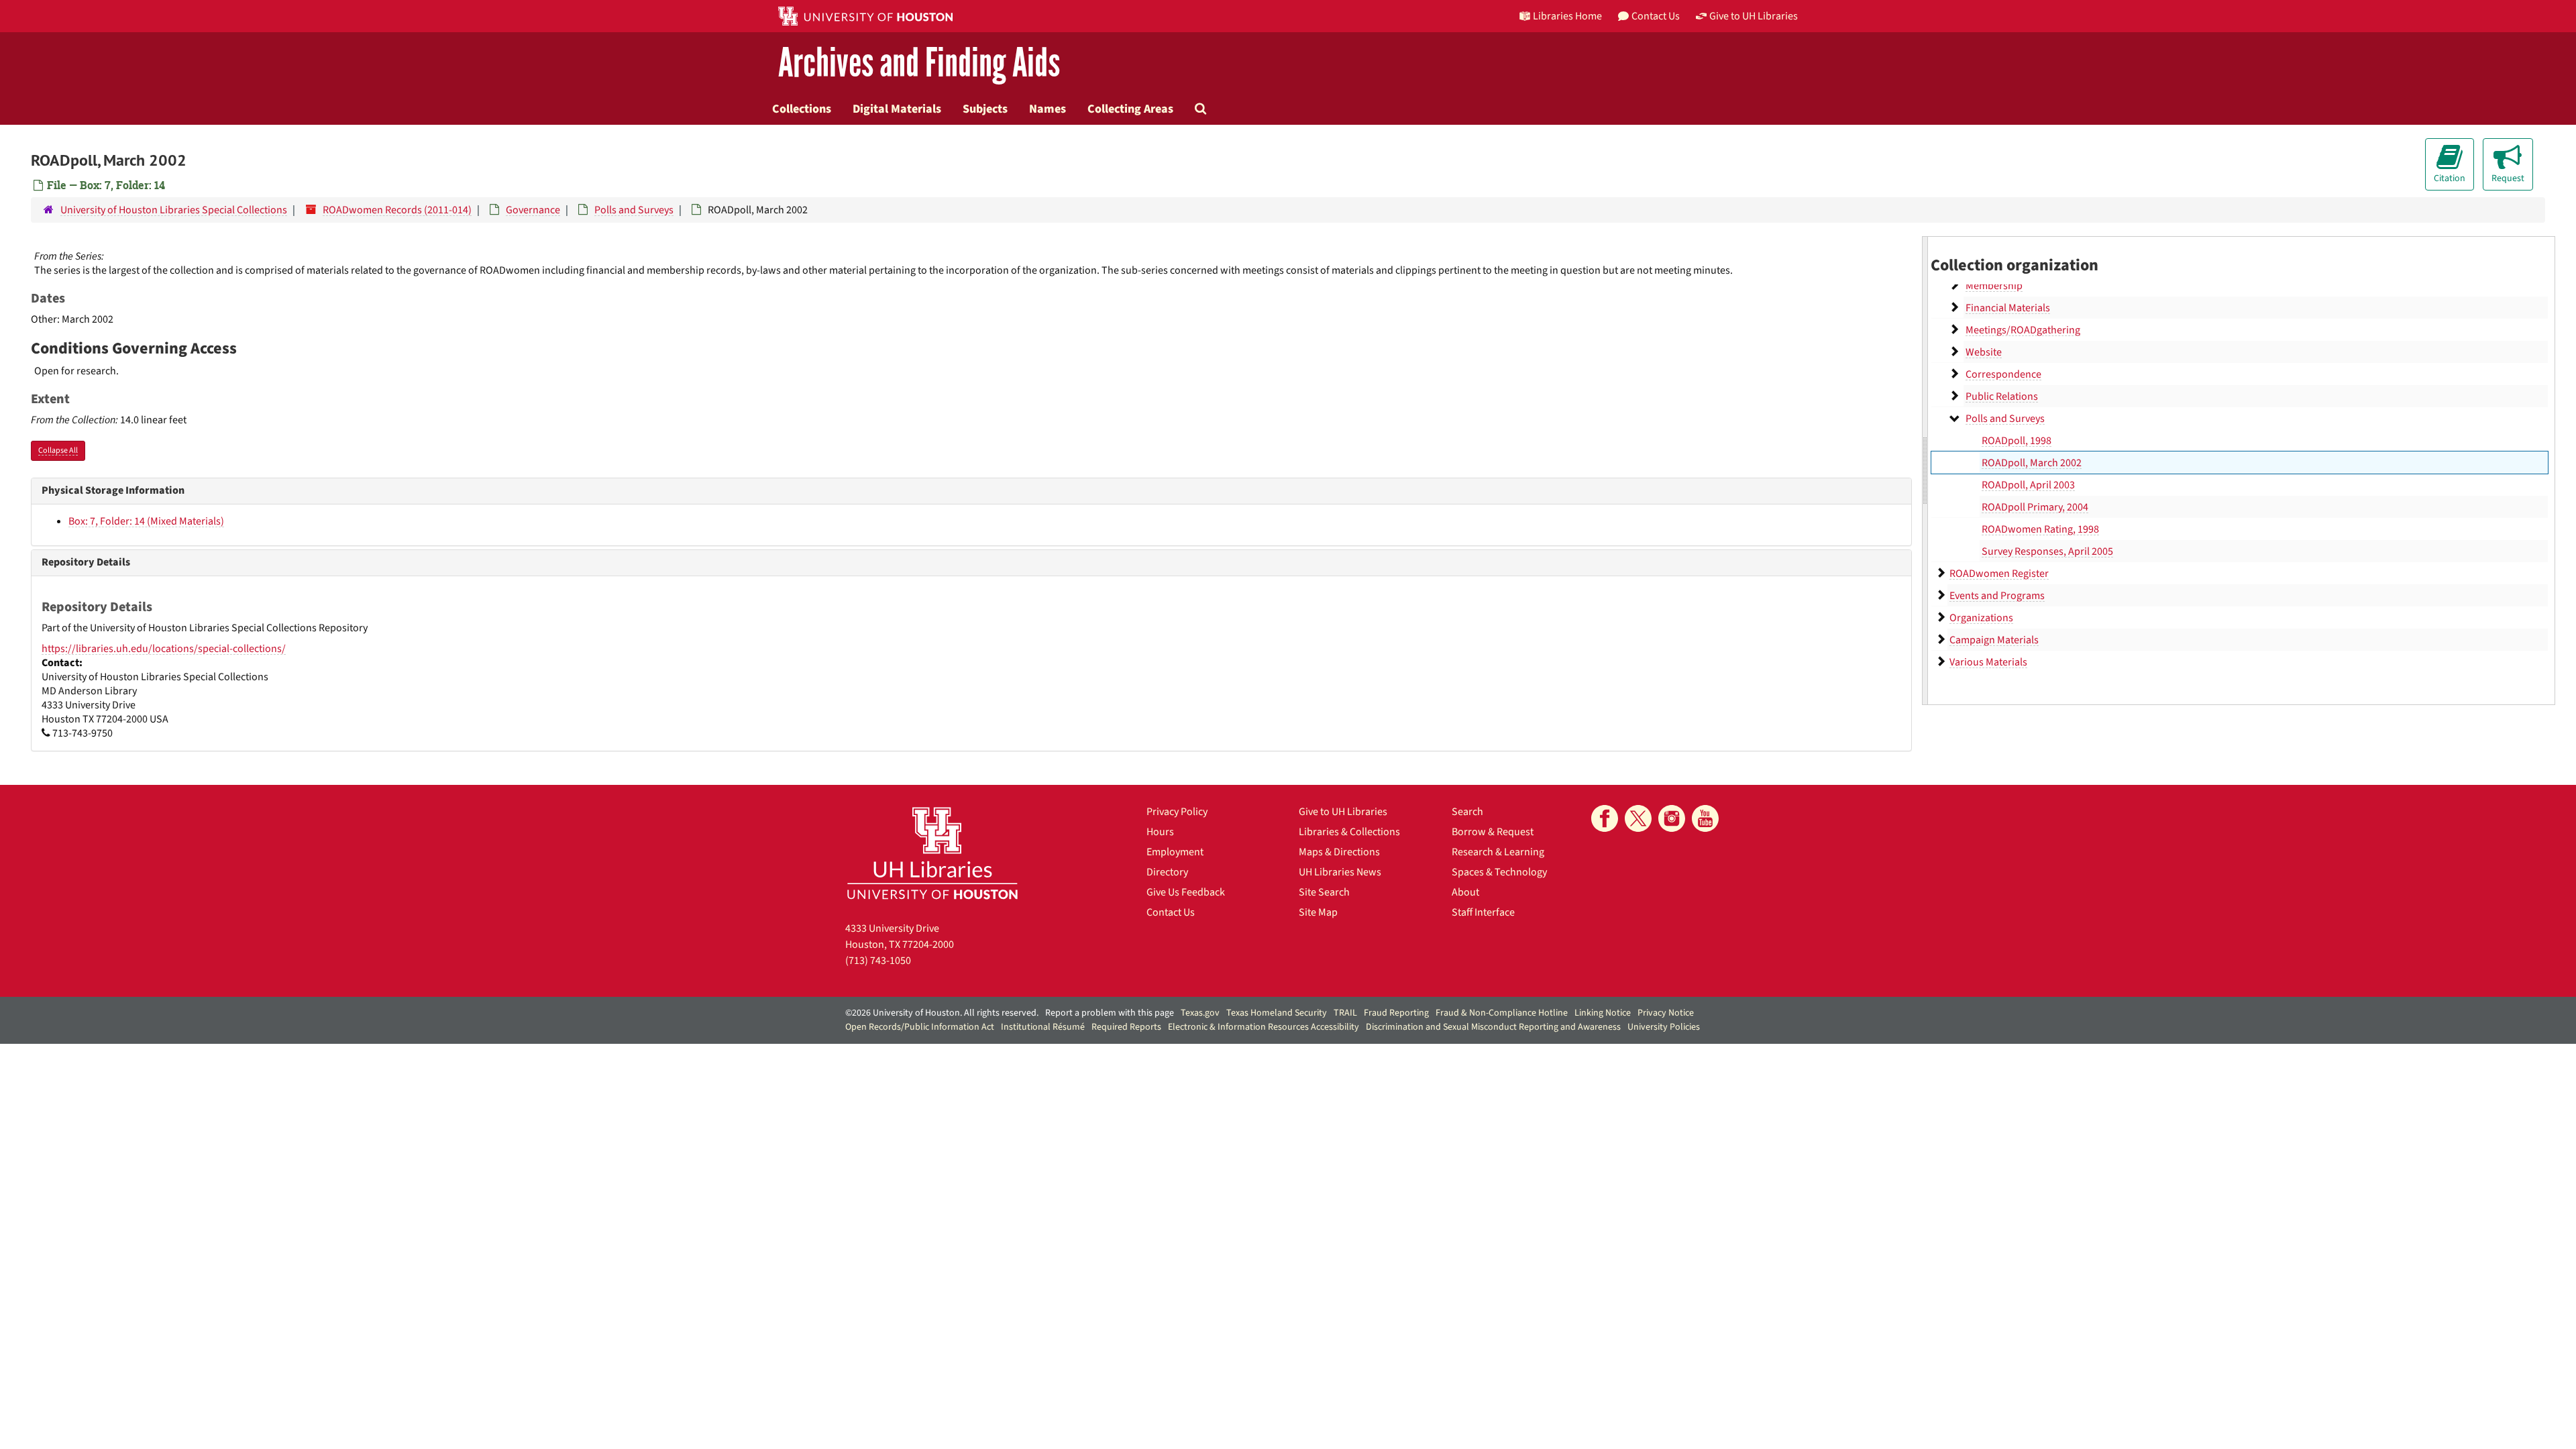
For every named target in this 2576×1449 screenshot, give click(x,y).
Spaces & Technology (1499, 872)
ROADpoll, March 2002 (2032, 463)
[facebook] (1605, 818)
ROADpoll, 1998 (2017, 441)
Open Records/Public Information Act (920, 1027)
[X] (1638, 818)
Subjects (985, 109)
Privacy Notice (1666, 1013)
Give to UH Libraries (1343, 812)
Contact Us (1171, 912)
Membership (1994, 286)
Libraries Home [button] (1567, 16)
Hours (1160, 832)
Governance (533, 210)
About (1465, 892)
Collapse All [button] (58, 450)
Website (1984, 352)
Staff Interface (1483, 912)
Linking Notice (1603, 1013)
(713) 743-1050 (878, 961)
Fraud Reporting (1396, 1013)
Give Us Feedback (1186, 892)
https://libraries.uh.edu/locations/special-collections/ (164, 649)
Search (1467, 812)
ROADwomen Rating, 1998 (2040, 529)
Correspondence (2003, 374)
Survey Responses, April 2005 (2047, 551)
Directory (1167, 872)
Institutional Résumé (1043, 1027)
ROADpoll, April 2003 (2028, 485)
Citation (2450, 178)
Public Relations (2002, 396)
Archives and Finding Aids (919, 63)
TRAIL (1345, 1013)
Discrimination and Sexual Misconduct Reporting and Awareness (1493, 1027)
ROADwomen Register (1999, 574)
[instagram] (1672, 818)
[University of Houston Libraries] (932, 853)
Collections (802, 109)
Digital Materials (897, 109)
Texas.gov (1200, 1013)
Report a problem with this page (1110, 1013)
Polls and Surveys (634, 210)
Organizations (1981, 618)
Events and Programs (1997, 596)
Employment (1175, 852)
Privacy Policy (1177, 812)
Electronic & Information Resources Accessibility (1264, 1027)
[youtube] (1705, 818)
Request (2508, 178)
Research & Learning (1498, 852)
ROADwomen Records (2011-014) (397, 210)
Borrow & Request (1493, 832)
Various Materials (1988, 662)
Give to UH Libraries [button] (1754, 16)
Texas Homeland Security (1277, 1013)
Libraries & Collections (1349, 832)
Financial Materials (2008, 308)
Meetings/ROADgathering (2023, 330)
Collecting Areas (1130, 109)
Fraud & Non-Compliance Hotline (1502, 1013)
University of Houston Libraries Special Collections (174, 210)
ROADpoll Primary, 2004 (2035, 507)
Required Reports (1126, 1027)
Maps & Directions (1339, 852)
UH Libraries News (1340, 872)
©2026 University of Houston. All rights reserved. (942, 1013)
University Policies (1664, 1027)
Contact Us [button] (1656, 16)
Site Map (1318, 912)
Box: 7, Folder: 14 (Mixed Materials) (146, 521)
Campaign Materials (1994, 640)
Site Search (1324, 892)
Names (1048, 109)
